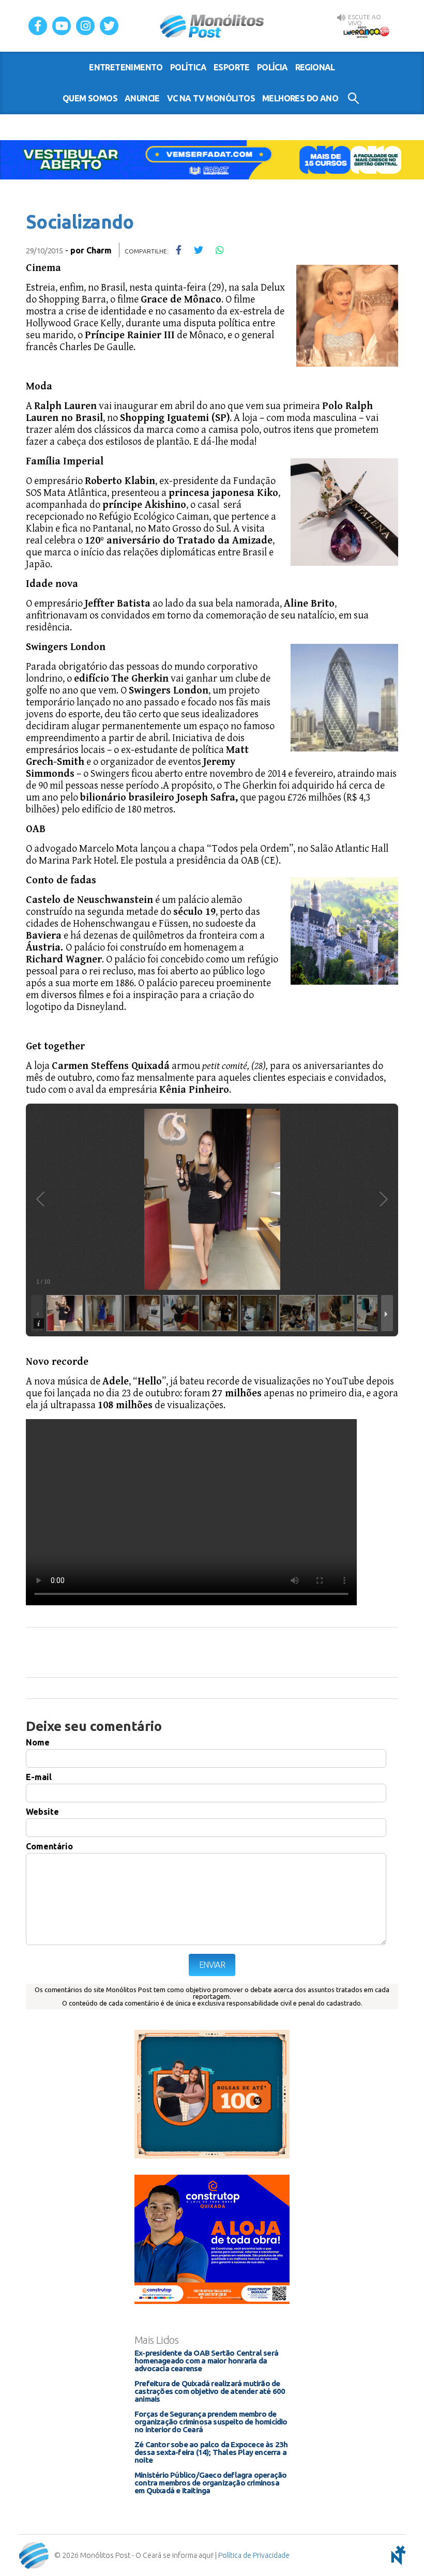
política (188, 67)
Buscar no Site (353, 98)
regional (315, 67)
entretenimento (126, 67)
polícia (272, 67)
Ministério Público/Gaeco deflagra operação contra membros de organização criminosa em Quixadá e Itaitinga (210, 2483)
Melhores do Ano (300, 98)
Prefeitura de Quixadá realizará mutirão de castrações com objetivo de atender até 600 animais (210, 2391)
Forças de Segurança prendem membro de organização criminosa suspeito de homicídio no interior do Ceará (211, 2422)
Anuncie (142, 98)
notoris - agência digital (397, 2555)
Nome (38, 1742)
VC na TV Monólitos (211, 98)
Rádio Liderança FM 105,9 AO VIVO (366, 32)
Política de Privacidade (254, 2555)
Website (42, 1812)
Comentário (49, 1846)
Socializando (80, 222)
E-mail (39, 1777)
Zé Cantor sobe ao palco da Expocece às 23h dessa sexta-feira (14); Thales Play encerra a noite (211, 2452)
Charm (99, 250)
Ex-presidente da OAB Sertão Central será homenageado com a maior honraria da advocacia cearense (206, 2361)
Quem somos (90, 98)
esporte (232, 67)
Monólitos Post (212, 26)
